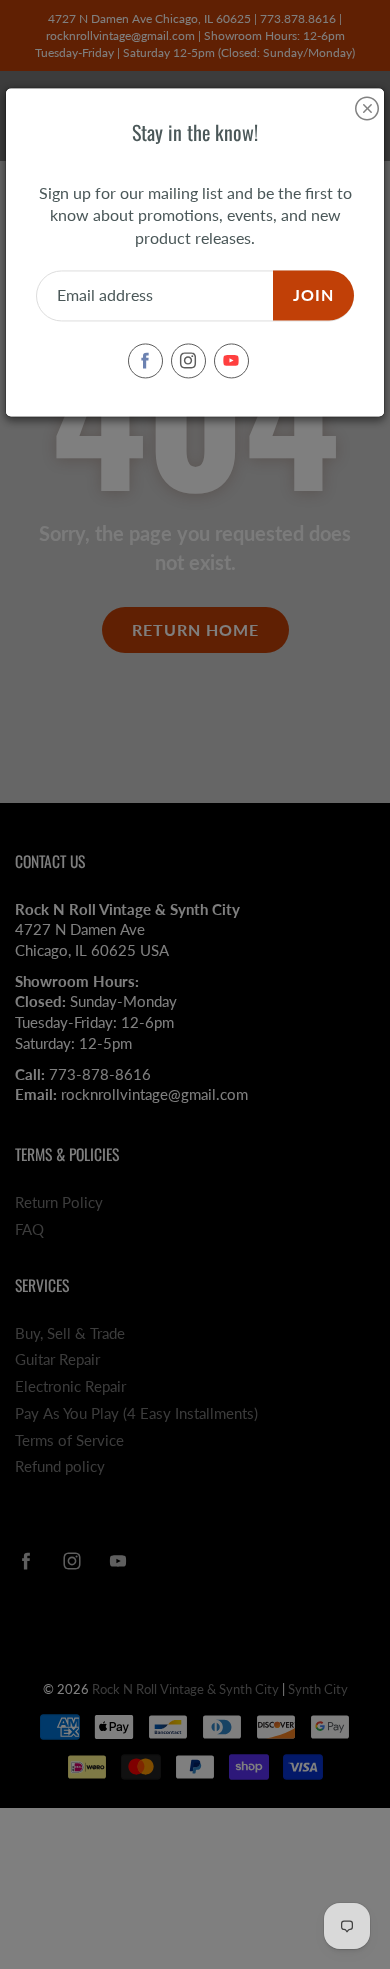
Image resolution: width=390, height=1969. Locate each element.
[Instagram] (188, 360)
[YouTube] (231, 360)
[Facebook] (145, 360)
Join (313, 295)
